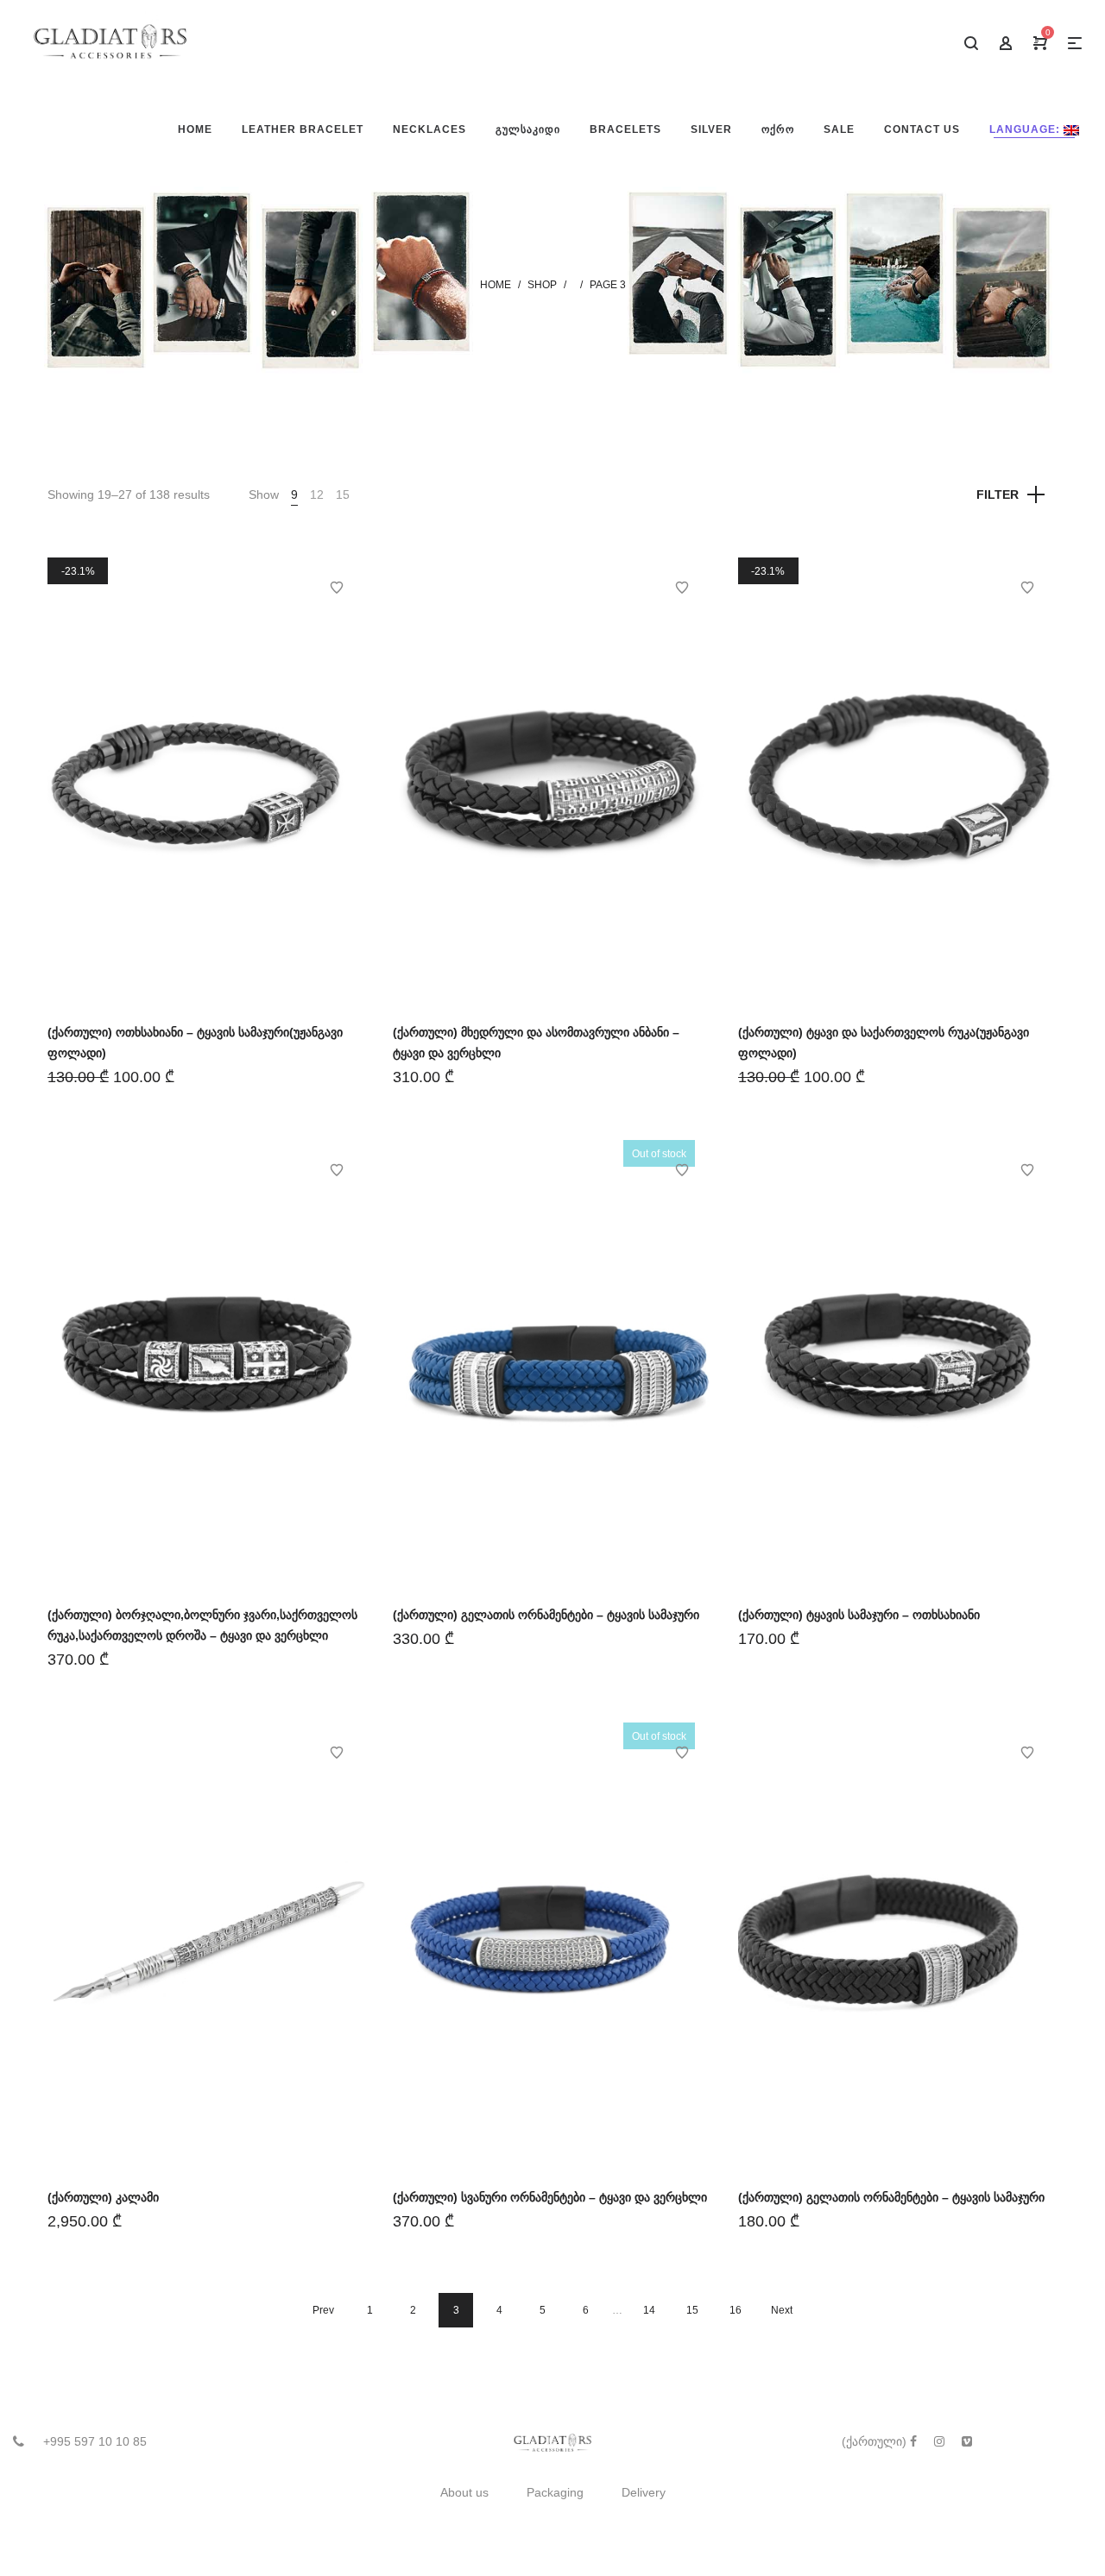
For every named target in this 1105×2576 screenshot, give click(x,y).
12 (317, 494)
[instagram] (939, 2441)
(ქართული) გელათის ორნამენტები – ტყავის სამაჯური (546, 1615)
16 (736, 2310)
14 (649, 2310)
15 (343, 494)
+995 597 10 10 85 (95, 2441)
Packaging (555, 2492)
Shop (542, 285)
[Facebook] (913, 2441)
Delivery (644, 2492)
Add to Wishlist (337, 588)
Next (782, 2310)
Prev (323, 2310)
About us (464, 2492)
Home (496, 285)
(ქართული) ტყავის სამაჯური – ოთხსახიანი (859, 1615)
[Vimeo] (967, 2441)
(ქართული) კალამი (103, 2197)
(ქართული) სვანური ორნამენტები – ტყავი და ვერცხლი (550, 2197)
